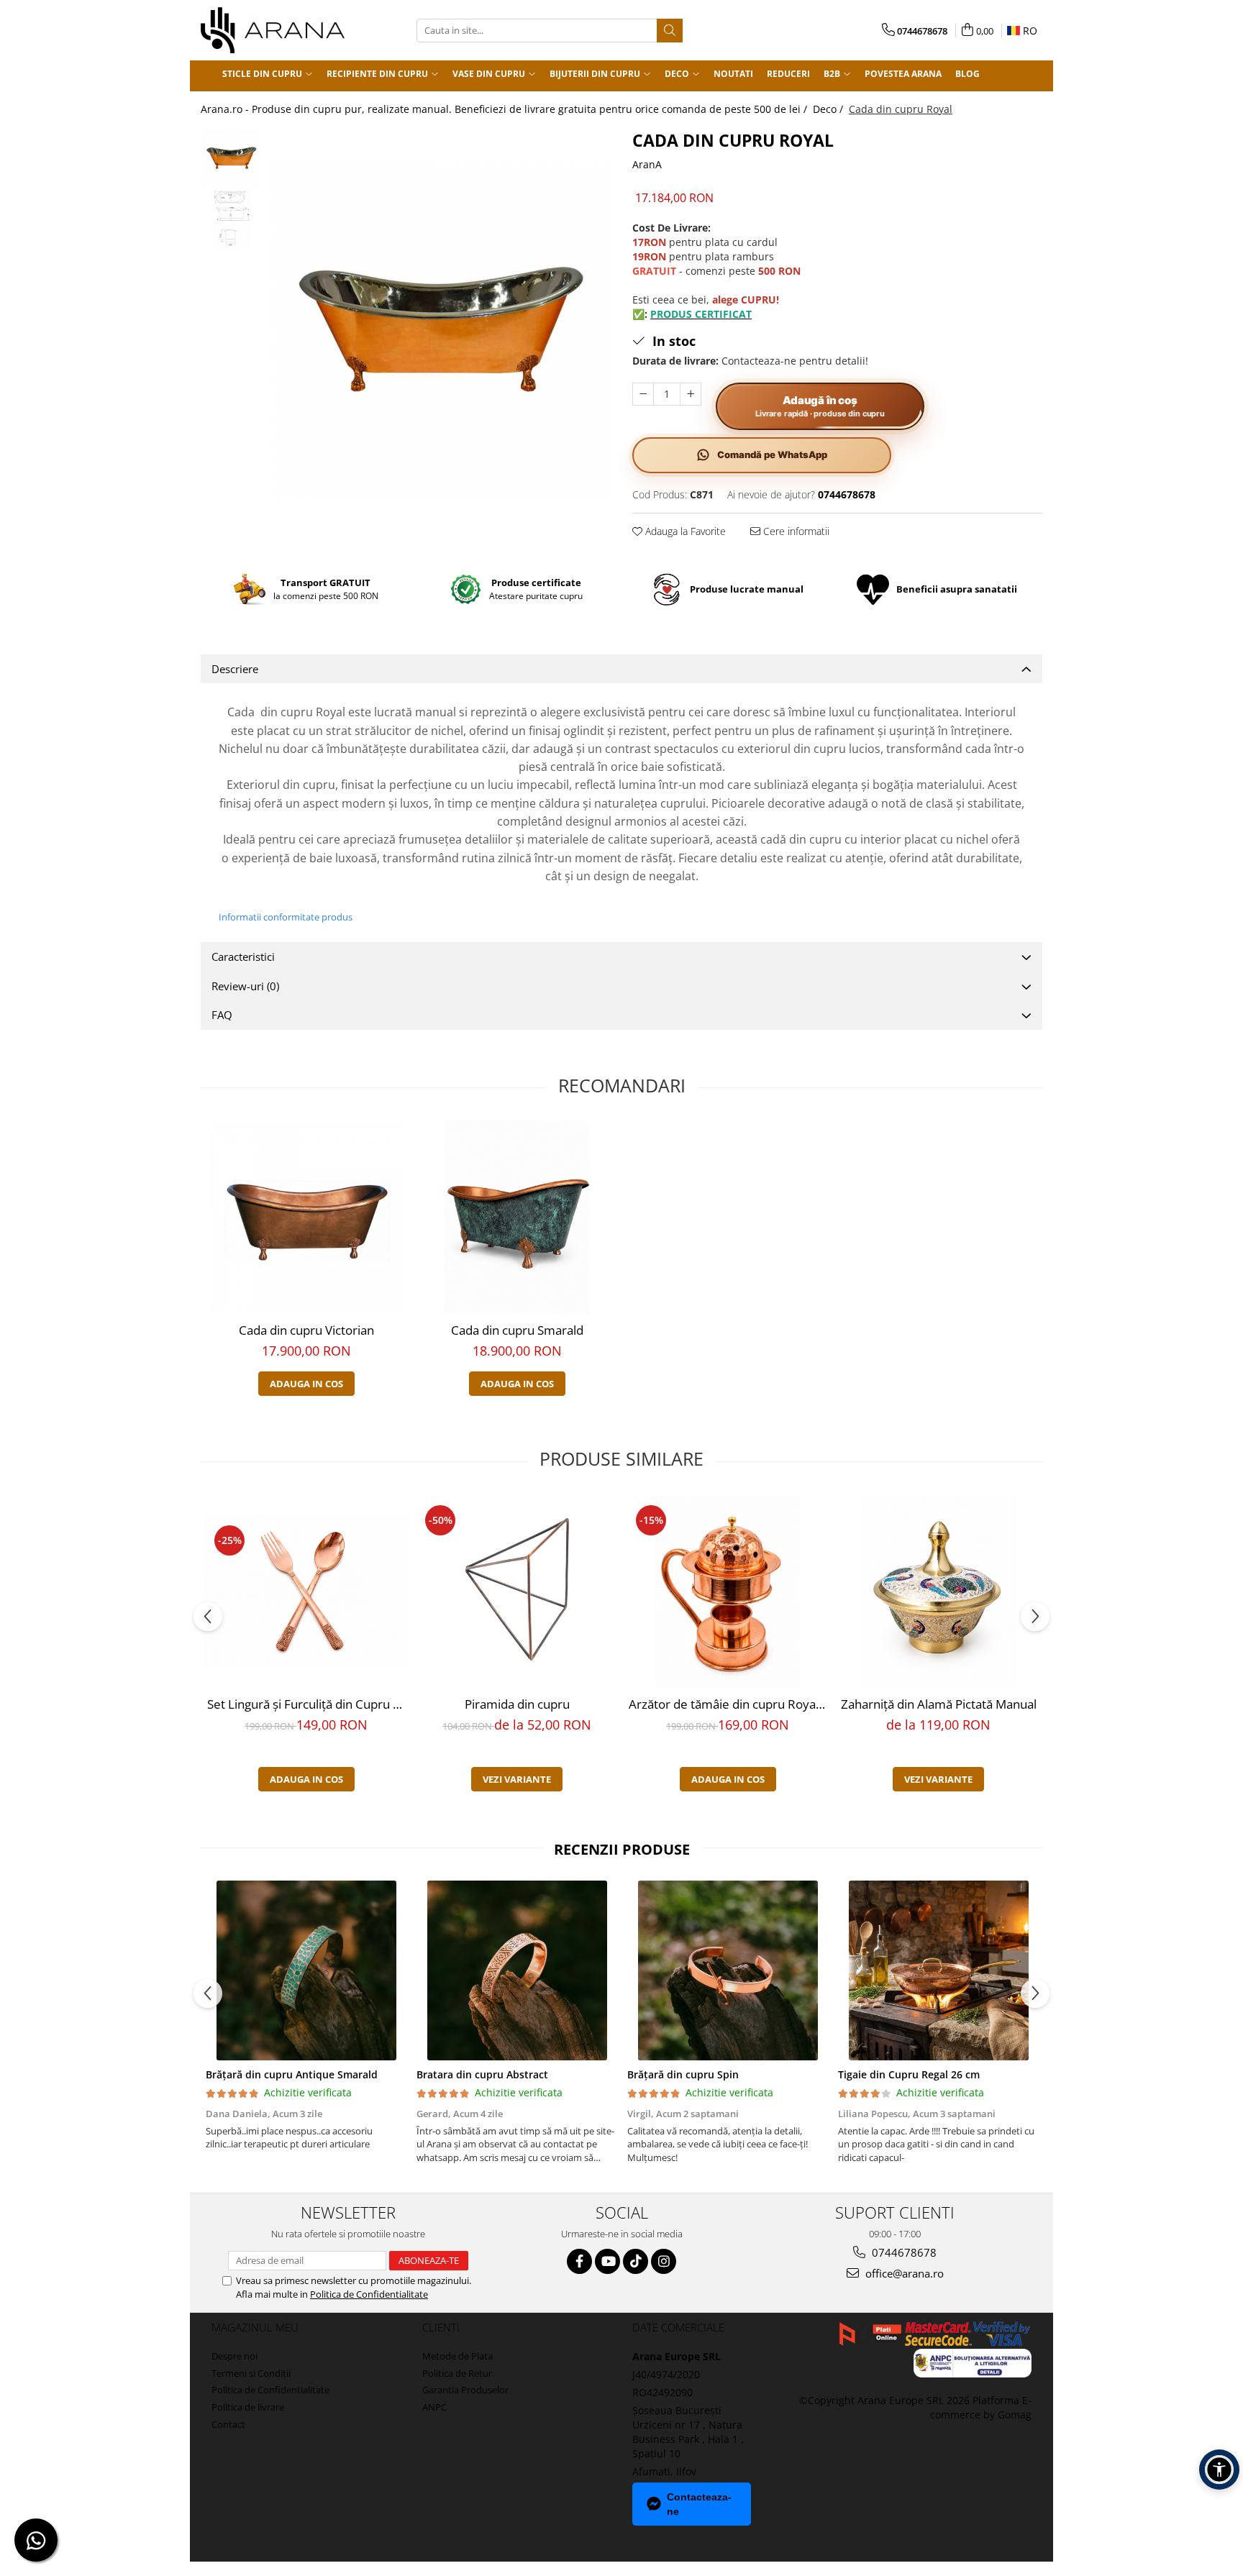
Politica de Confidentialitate (369, 2294)
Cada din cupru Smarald (517, 1330)
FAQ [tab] (222, 1015)
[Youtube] (607, 2261)
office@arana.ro (903, 2273)
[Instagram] (664, 2261)
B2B (833, 74)
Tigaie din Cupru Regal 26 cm (909, 2074)
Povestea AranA (903, 74)
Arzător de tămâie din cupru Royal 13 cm (729, 1704)
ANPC (434, 2407)
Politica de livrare (248, 2407)
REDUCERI (788, 74)
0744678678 (903, 2252)
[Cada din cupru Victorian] (306, 1218)
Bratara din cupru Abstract (482, 2074)
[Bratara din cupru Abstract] (517, 1970)
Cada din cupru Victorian (306, 1330)
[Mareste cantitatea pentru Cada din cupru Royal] (691, 394)
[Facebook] (579, 2261)
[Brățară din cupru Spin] (728, 1970)
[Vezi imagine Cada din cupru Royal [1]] (231, 219)
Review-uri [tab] (245, 986)
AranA (647, 164)
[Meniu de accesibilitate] (1219, 2470)
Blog (967, 74)
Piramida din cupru (517, 1704)
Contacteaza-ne (699, 2504)
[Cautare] (670, 31)
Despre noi (235, 2356)
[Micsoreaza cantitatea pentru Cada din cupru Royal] (643, 394)
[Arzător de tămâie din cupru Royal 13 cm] (728, 1591)
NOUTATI (733, 74)
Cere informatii (795, 531)
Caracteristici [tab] (243, 956)
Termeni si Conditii (251, 2373)
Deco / (829, 109)
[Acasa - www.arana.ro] (273, 30)
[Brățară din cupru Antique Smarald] (306, 1970)
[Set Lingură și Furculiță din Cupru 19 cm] (306, 1591)
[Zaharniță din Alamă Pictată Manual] (938, 1591)
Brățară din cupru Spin (683, 2074)
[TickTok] (636, 2261)
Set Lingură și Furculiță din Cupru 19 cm (308, 1704)
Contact (228, 2424)
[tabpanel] (440, 329)
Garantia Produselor (465, 2390)
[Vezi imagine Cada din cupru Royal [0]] (231, 158)
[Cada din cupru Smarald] (517, 1218)
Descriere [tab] (235, 669)
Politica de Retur (457, 2373)
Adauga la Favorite (684, 531)
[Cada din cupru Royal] (440, 329)
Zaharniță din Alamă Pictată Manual (939, 1704)
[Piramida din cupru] (517, 1591)
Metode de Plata (457, 2356)
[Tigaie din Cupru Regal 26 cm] (938, 1970)
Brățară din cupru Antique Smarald (292, 2074)
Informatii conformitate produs (286, 917)
